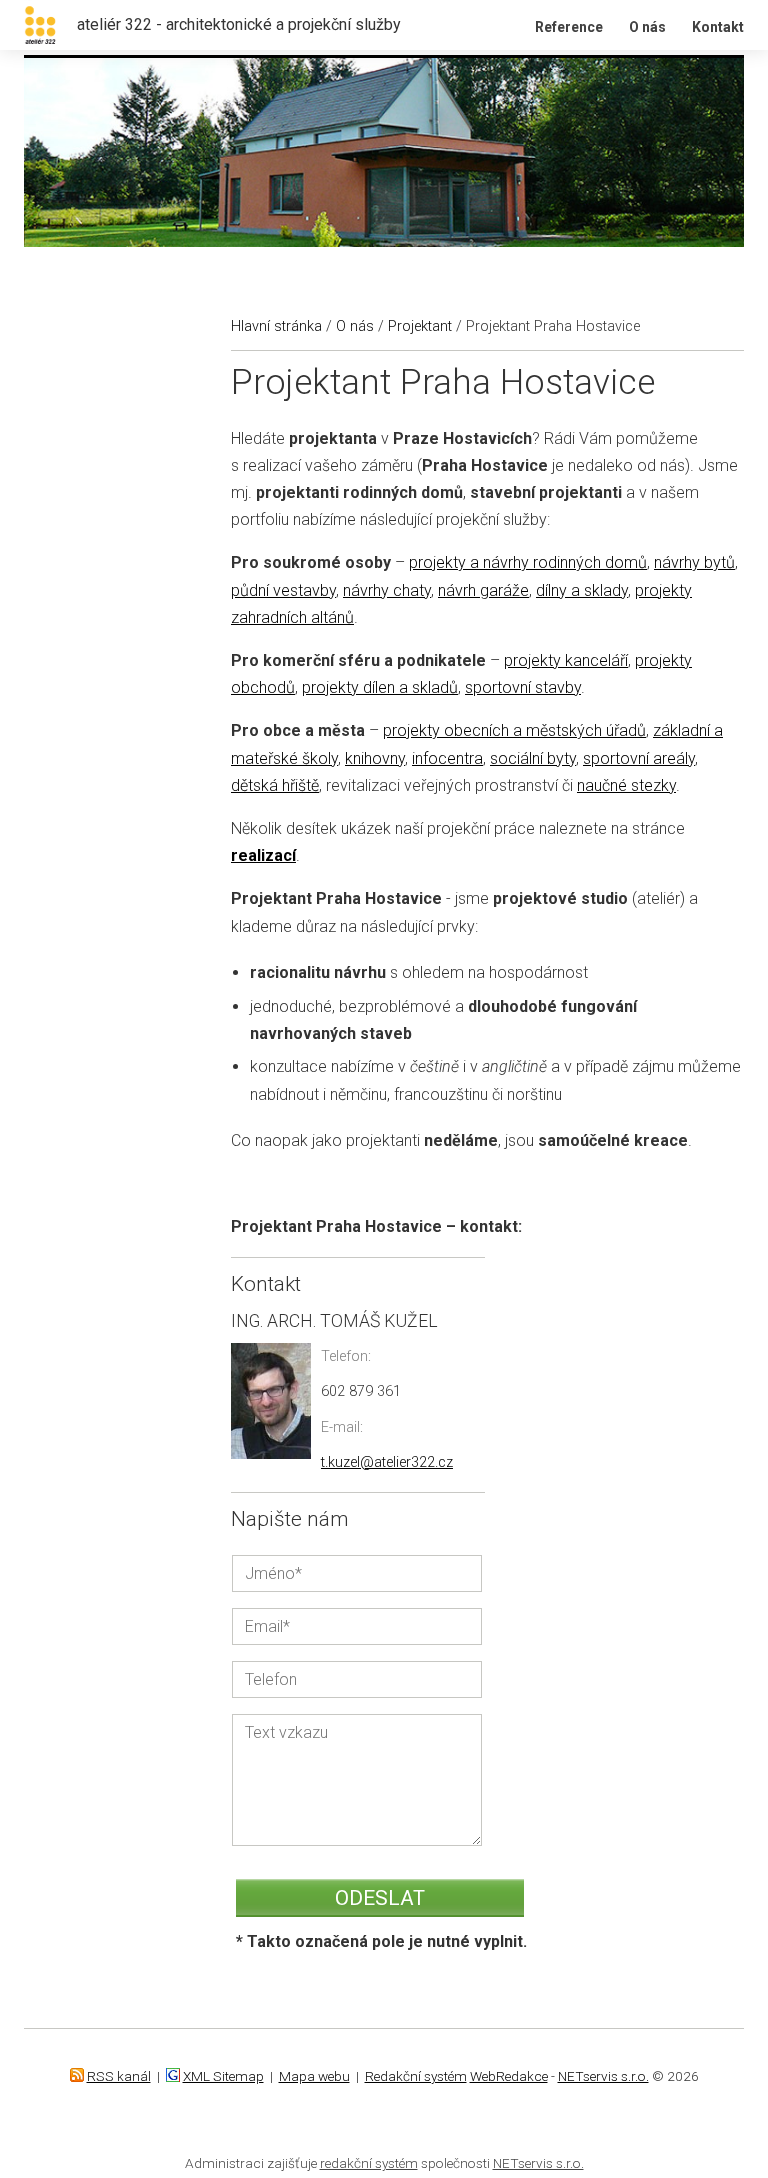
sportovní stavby (523, 687)
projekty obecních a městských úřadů (514, 730)
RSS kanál (119, 2076)
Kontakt (718, 27)
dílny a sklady (582, 590)
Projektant (420, 326)
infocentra (447, 758)
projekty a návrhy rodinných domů (528, 562)
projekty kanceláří (566, 660)
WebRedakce (509, 2076)
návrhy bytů (694, 562)
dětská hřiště (275, 785)
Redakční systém (416, 2076)
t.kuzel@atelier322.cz (387, 1462)
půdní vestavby (283, 590)
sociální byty (533, 758)
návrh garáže (483, 590)
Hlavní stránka (276, 326)
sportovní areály (639, 758)
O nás (647, 27)
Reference (569, 27)
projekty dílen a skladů (380, 687)
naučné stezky (626, 785)
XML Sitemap (223, 2076)
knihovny (375, 758)
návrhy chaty (387, 590)
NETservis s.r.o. (603, 2076)
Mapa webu (314, 2076)
